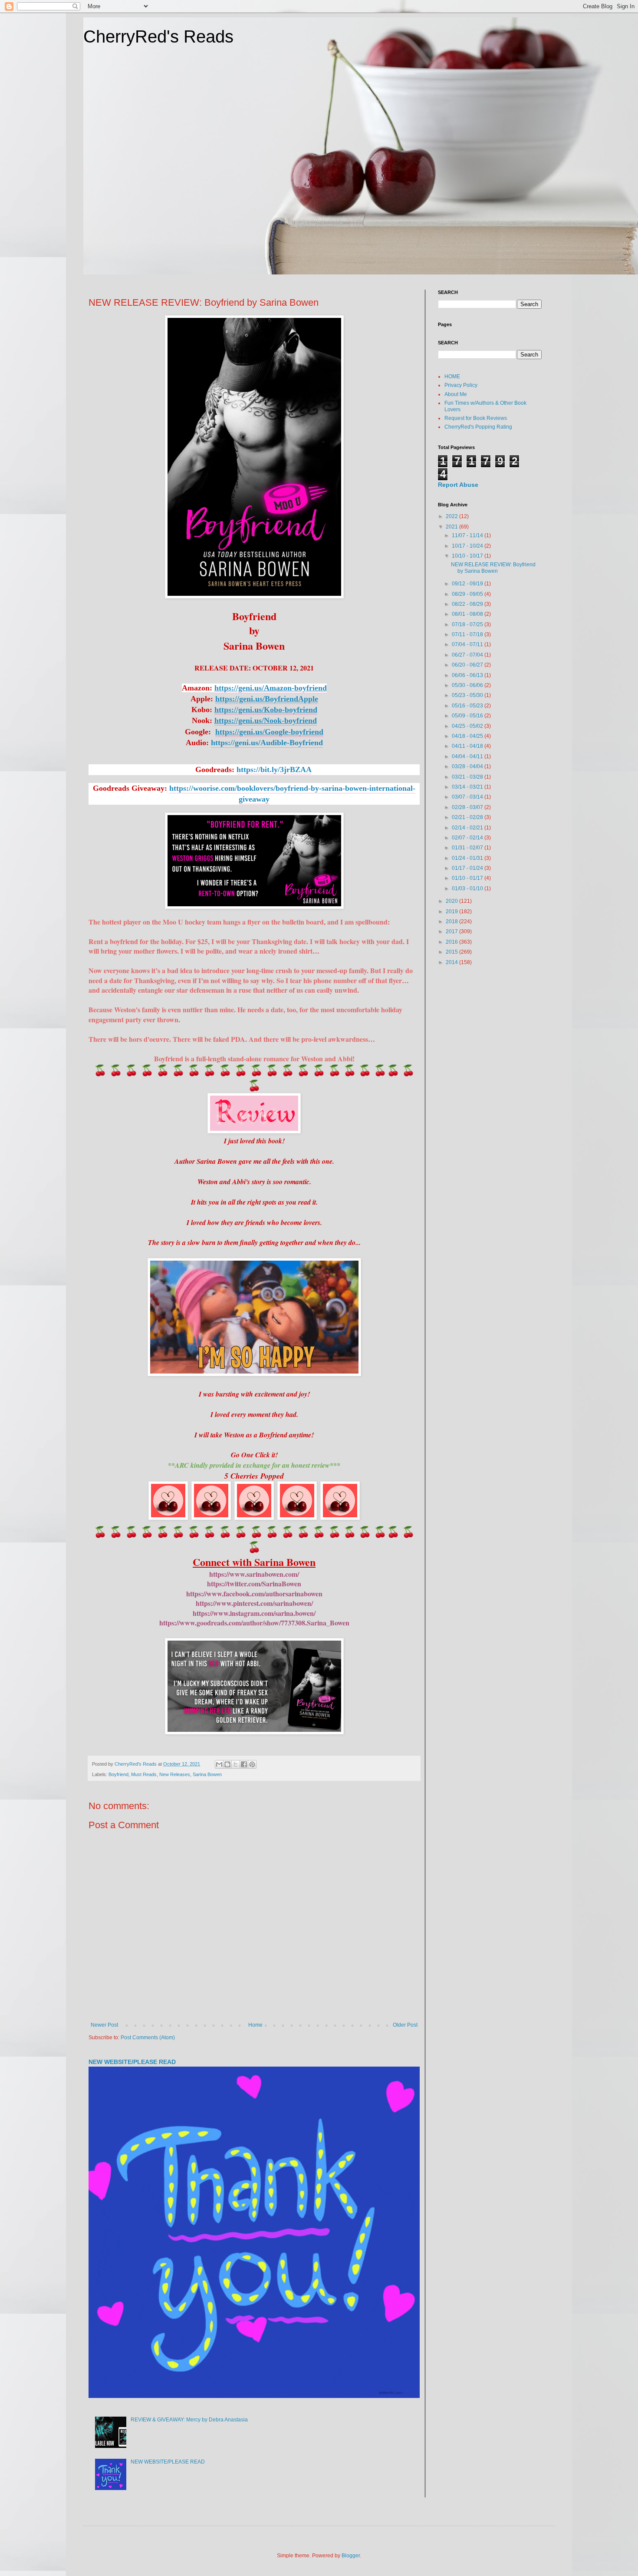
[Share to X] (236, 1764)
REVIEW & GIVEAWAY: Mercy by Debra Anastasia (189, 2420)
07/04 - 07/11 (468, 644)
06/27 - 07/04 (468, 655)
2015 (452, 952)
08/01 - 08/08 (468, 614)
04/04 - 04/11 (468, 756)
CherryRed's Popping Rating (478, 427)
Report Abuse (458, 485)
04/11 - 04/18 (468, 746)
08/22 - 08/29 (468, 604)
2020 (452, 901)
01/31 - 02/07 (468, 848)
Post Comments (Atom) (148, 2038)
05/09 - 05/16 (468, 716)
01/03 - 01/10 (468, 888)
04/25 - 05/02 (468, 726)
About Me (456, 394)
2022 (452, 516)
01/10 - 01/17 (468, 878)
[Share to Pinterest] (252, 1764)
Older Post (405, 2025)
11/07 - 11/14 (468, 535)
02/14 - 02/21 (468, 828)
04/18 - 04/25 (468, 736)
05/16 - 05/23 (468, 706)
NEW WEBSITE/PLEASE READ (132, 2062)
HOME (452, 376)
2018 (452, 921)
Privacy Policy (461, 385)
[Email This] (219, 1764)
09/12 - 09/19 (468, 584)
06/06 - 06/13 (468, 675)
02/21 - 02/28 (468, 817)
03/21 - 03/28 (468, 777)
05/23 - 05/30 (468, 695)
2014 (452, 962)
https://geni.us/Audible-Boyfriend (267, 743)
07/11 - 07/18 (468, 634)
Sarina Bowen (207, 1774)
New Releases (175, 1774)
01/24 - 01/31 (468, 858)
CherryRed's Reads (158, 36)
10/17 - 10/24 (468, 546)
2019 (452, 912)
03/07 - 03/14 (468, 797)
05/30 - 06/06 (468, 685)
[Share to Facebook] (244, 1764)
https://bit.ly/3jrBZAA (274, 769)
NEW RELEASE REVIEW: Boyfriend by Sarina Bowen (493, 568)
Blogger (351, 2556)
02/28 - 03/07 (468, 807)
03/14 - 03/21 (468, 787)
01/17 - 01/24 (468, 868)
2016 (452, 942)
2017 (452, 931)
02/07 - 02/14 (468, 838)
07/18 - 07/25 (468, 624)
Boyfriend (118, 1774)
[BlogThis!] (227, 1764)
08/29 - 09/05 (468, 594)
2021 (452, 527)
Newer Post (104, 2025)
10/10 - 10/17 (468, 556)
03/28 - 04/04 (468, 766)
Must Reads (144, 1774)
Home (255, 2025)
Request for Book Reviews (476, 418)
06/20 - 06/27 (468, 665)
